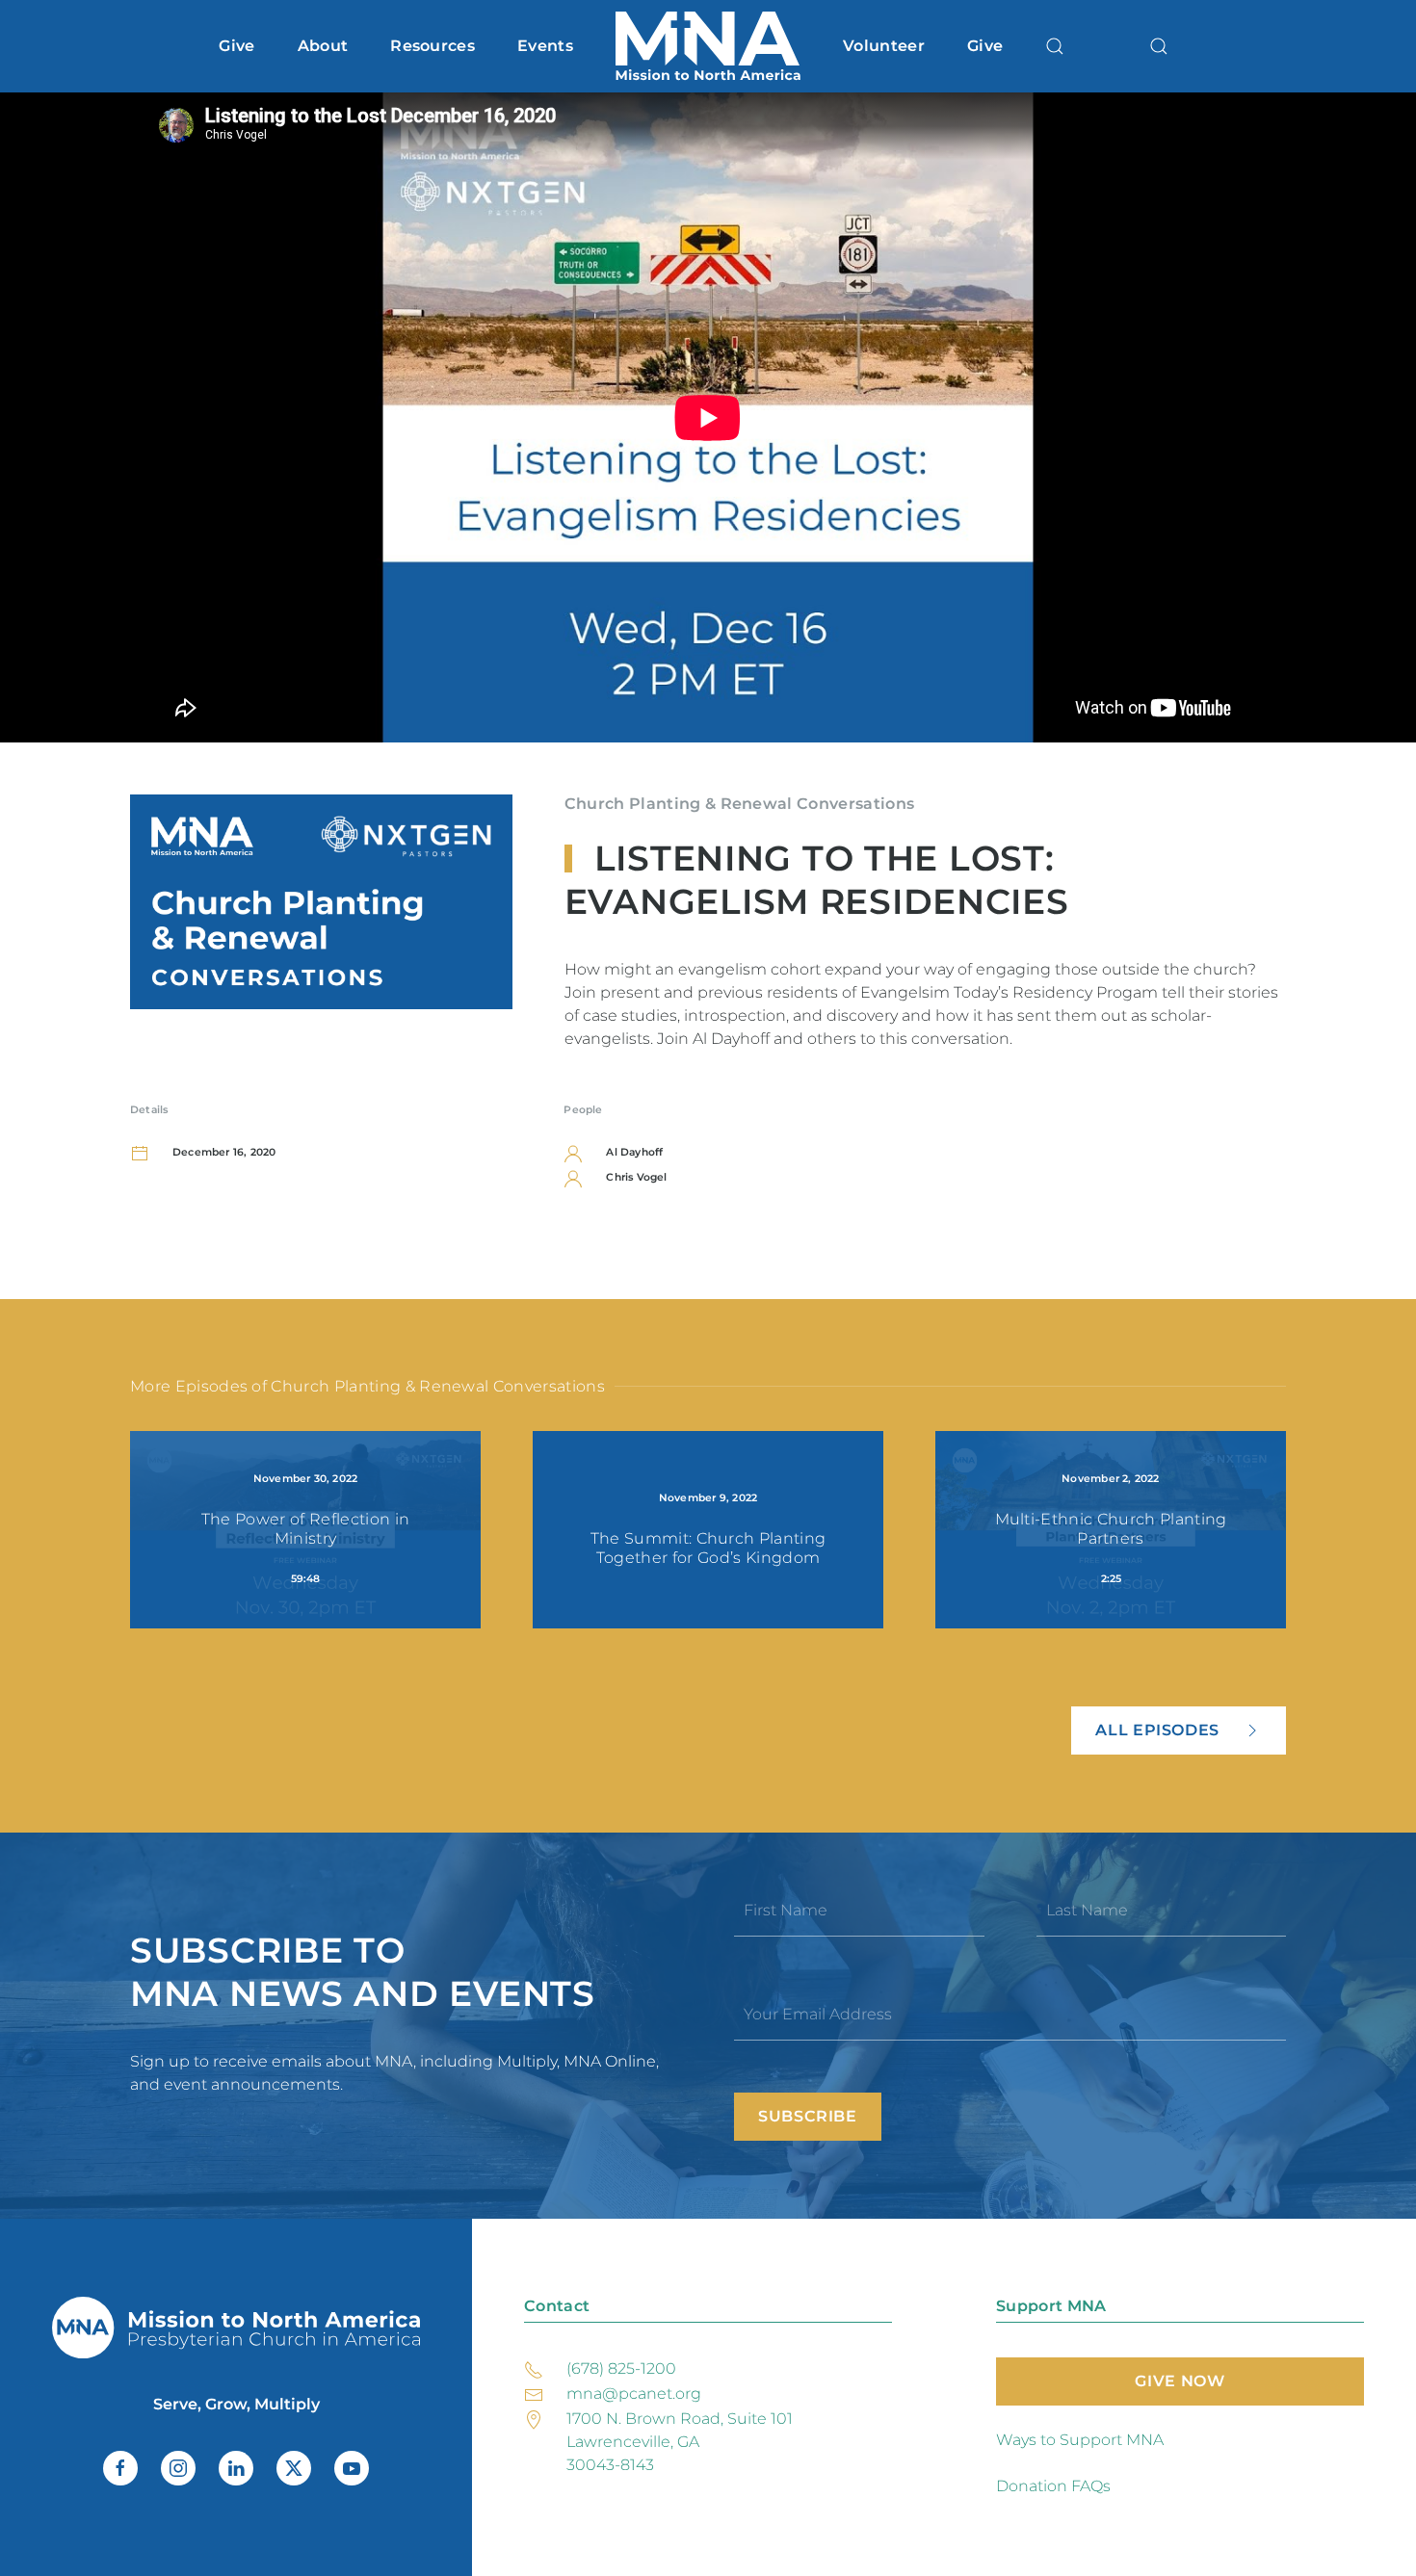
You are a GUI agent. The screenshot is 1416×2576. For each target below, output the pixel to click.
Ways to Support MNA (1080, 2440)
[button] (1055, 46)
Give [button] (236, 46)
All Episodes (1157, 1730)
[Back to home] (708, 46)
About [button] (323, 46)
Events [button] (545, 46)
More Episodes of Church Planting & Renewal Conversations (367, 1386)
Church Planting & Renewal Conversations (739, 804)
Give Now (1180, 2381)
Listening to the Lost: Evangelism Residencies (817, 880)
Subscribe (808, 2116)
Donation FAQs (1053, 2486)
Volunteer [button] (884, 46)
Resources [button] (433, 46)
